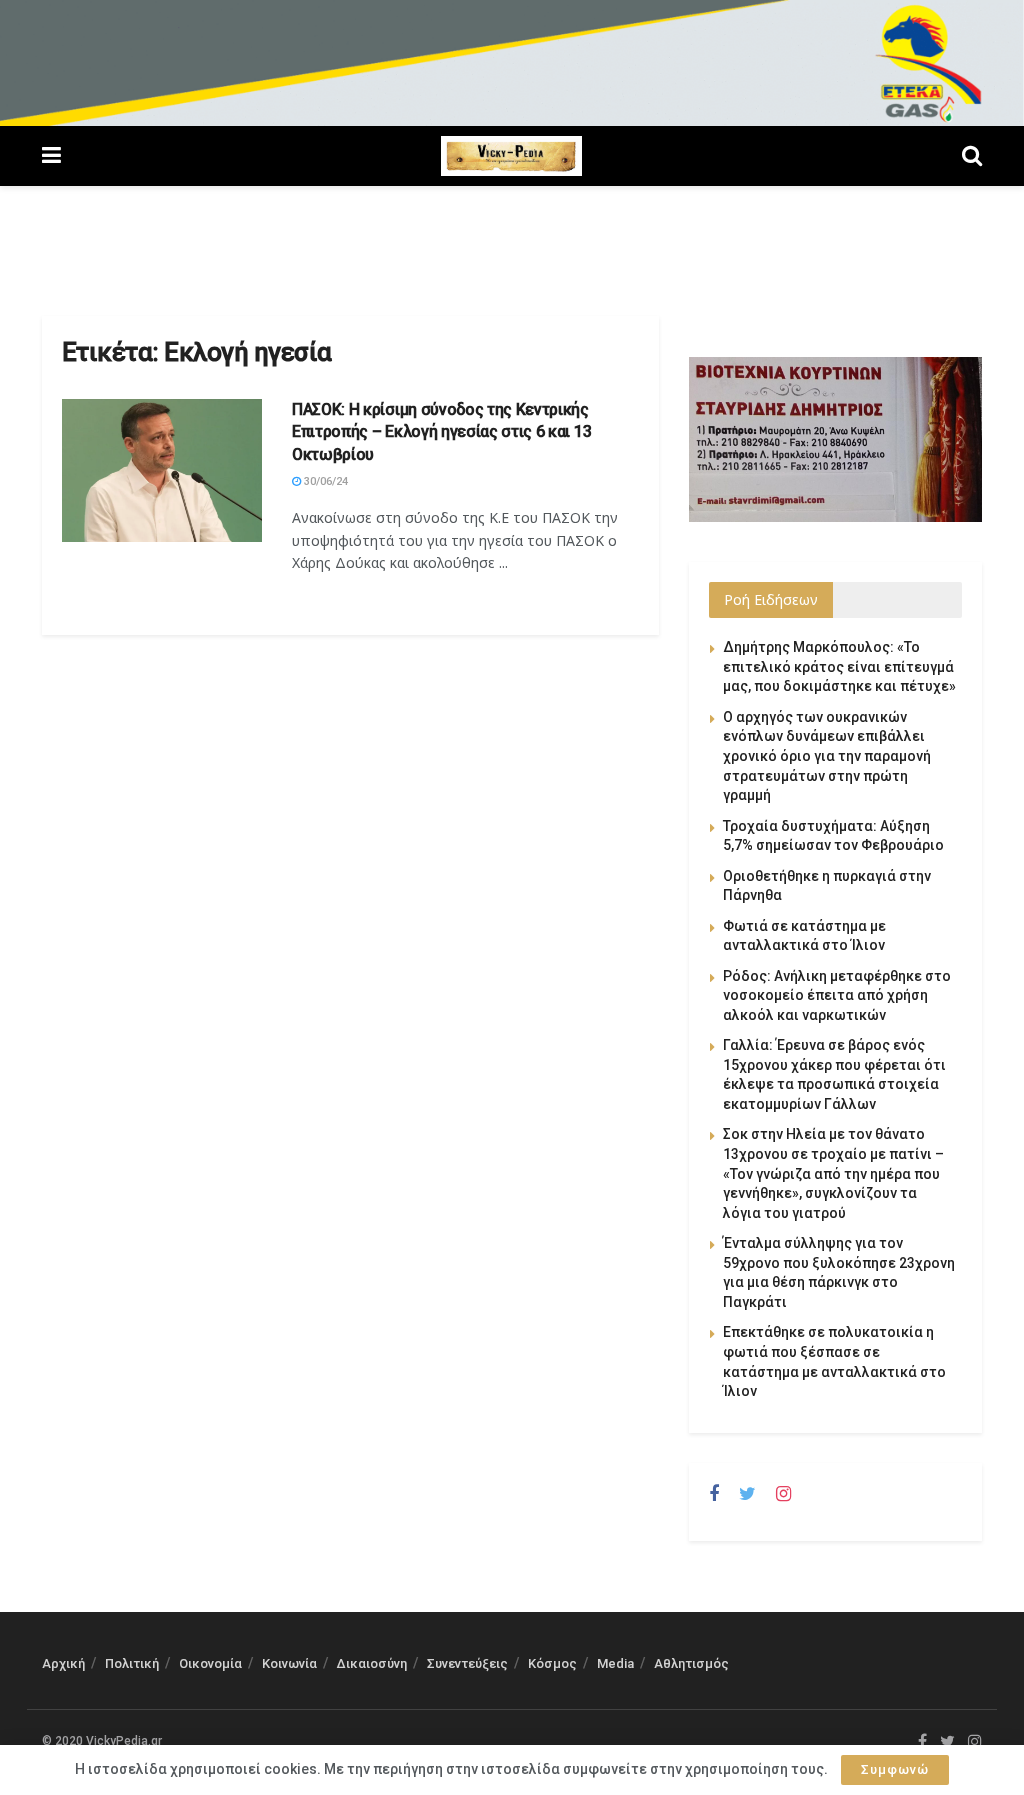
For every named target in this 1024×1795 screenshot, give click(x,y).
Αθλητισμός (691, 1663)
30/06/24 (324, 481)
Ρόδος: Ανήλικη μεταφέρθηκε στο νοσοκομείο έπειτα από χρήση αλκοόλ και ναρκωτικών (837, 995)
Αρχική (63, 1663)
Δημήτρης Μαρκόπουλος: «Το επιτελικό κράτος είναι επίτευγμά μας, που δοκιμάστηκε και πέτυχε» (839, 666)
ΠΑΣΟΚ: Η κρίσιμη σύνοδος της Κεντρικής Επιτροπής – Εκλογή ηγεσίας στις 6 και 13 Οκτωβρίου (441, 432)
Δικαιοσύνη (372, 1663)
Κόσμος (552, 1663)
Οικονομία (210, 1663)
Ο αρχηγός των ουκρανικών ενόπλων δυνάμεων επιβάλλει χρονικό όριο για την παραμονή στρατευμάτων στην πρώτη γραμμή (827, 756)
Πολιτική (132, 1663)
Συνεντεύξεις (467, 1663)
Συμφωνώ (895, 1769)
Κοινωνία (289, 1663)
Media (615, 1663)
